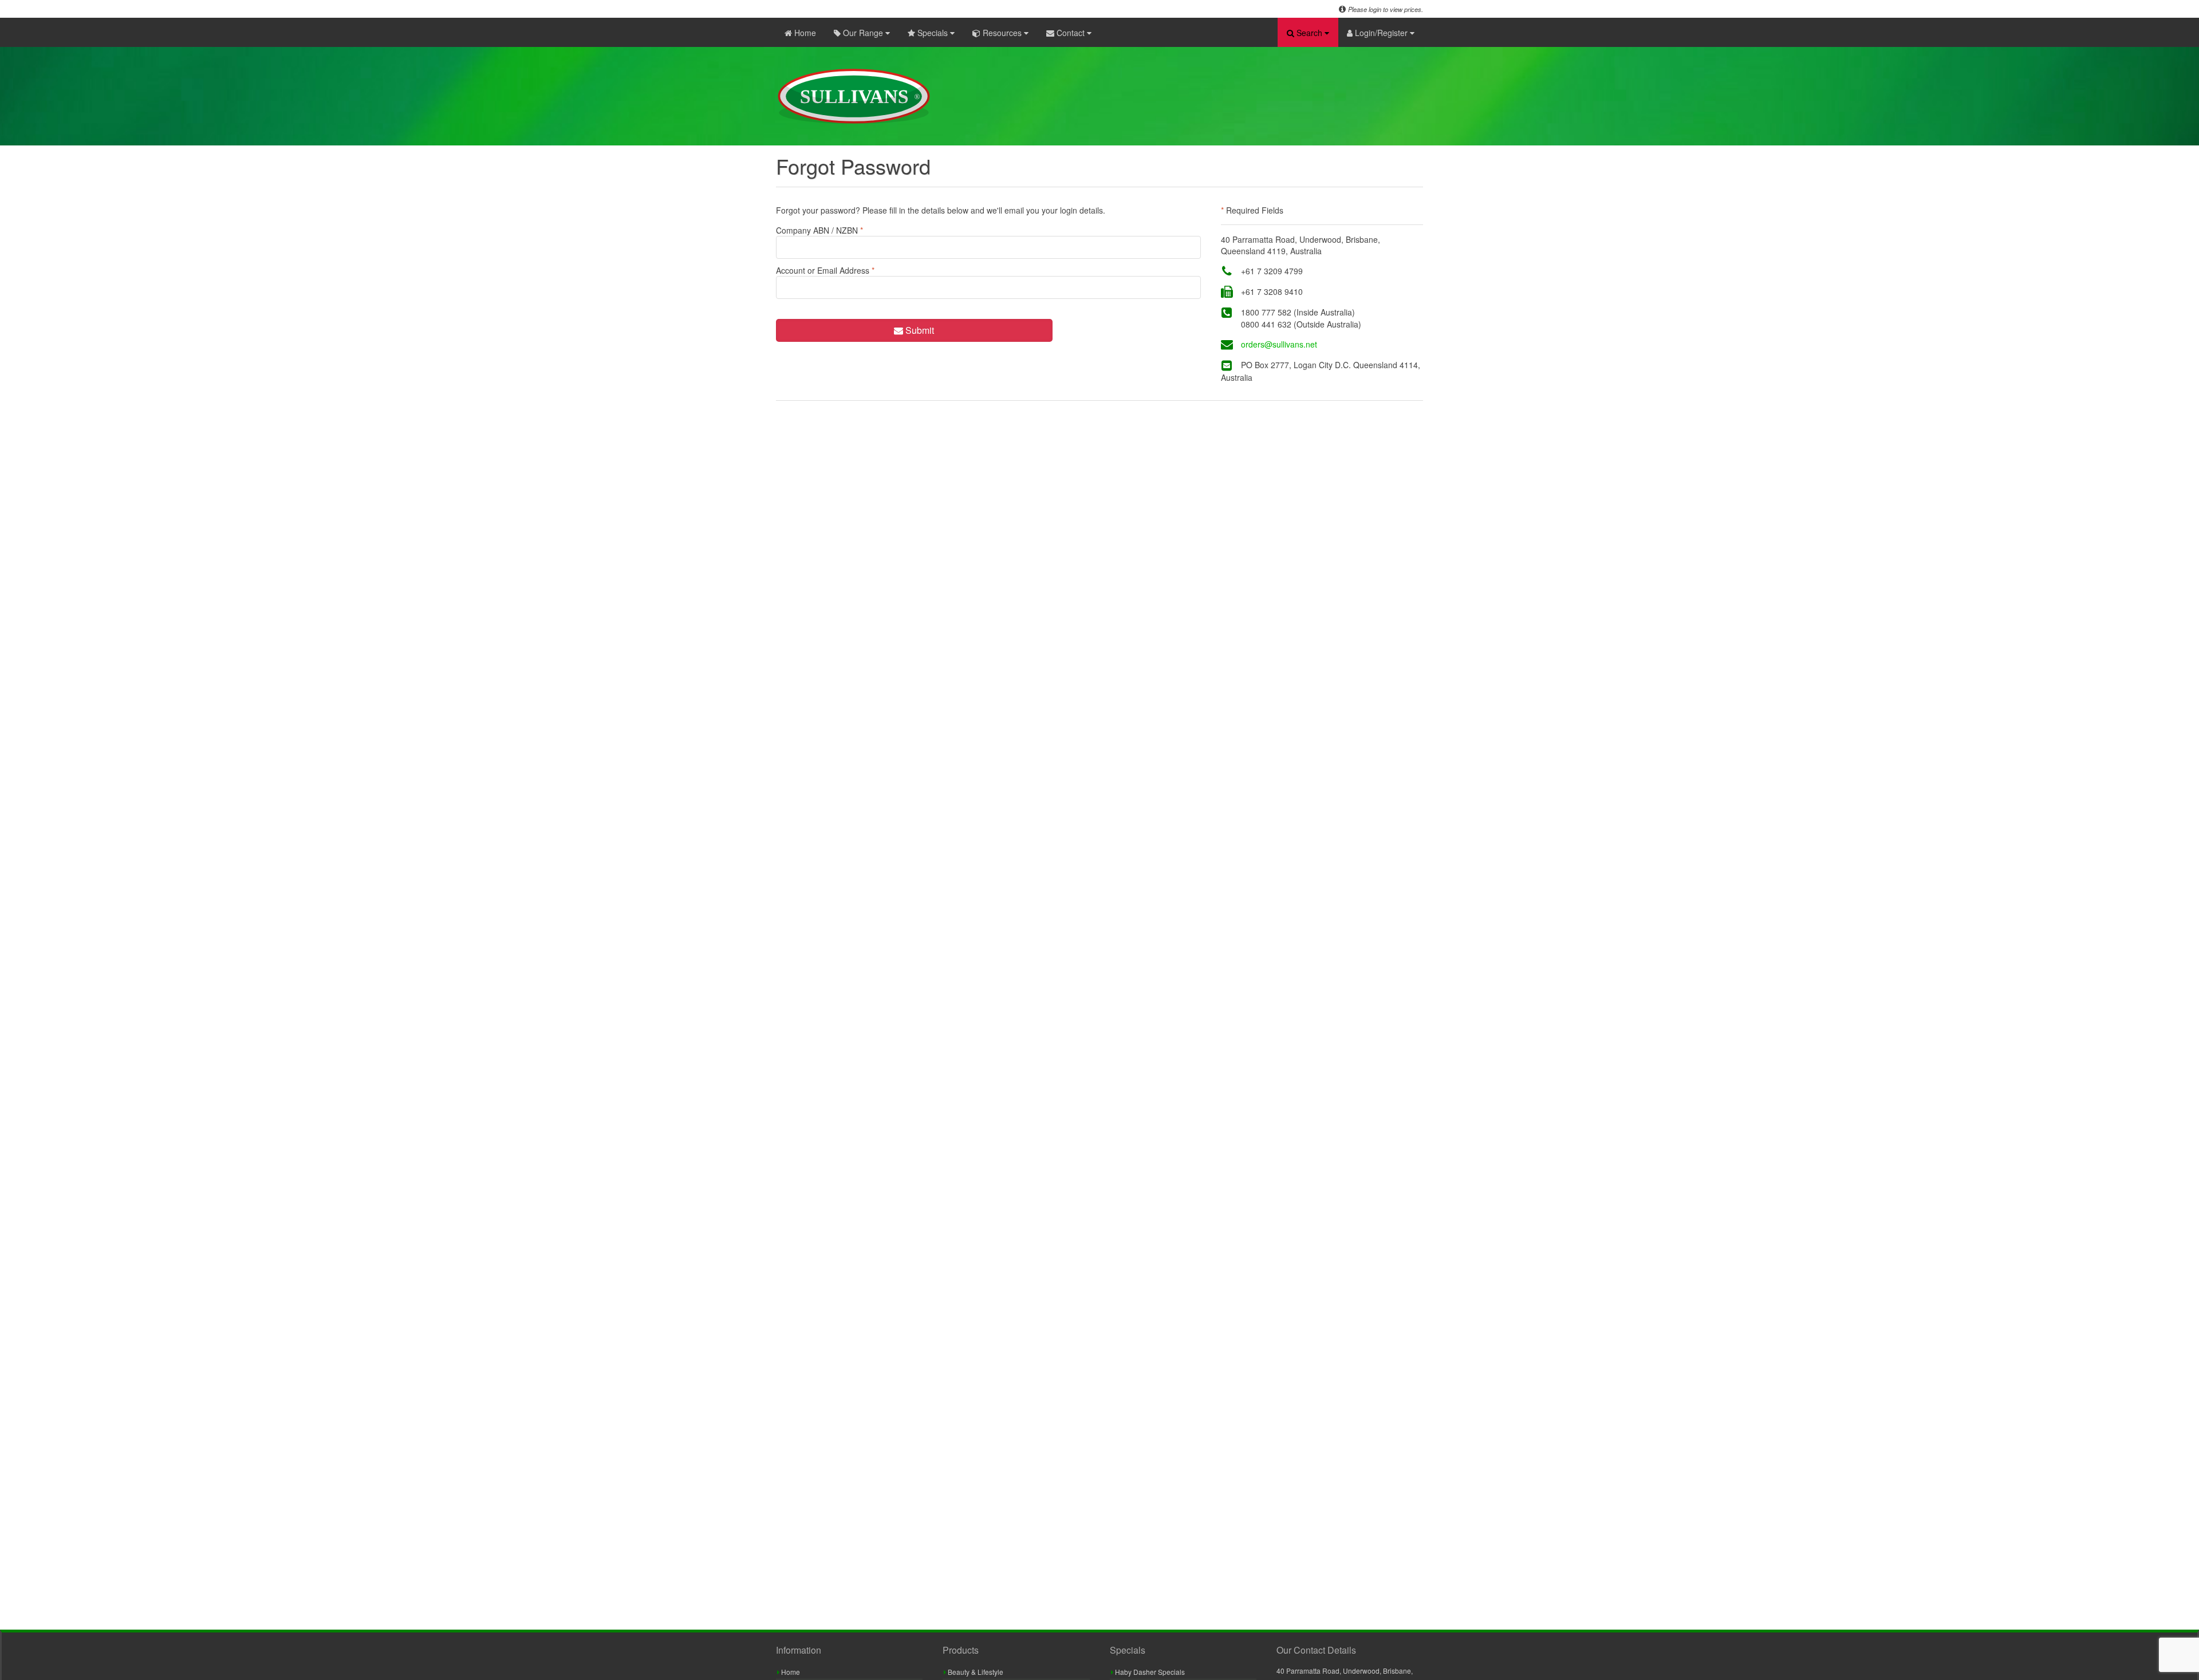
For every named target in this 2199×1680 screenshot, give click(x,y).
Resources (1002, 33)
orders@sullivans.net (1279, 344)
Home (804, 33)
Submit (919, 330)
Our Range (863, 33)
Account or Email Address (825, 270)
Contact (1071, 33)
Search (1309, 33)
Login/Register (1381, 33)
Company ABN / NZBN (819, 230)
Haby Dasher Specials (1149, 1672)
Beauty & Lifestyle (975, 1672)
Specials (933, 33)
